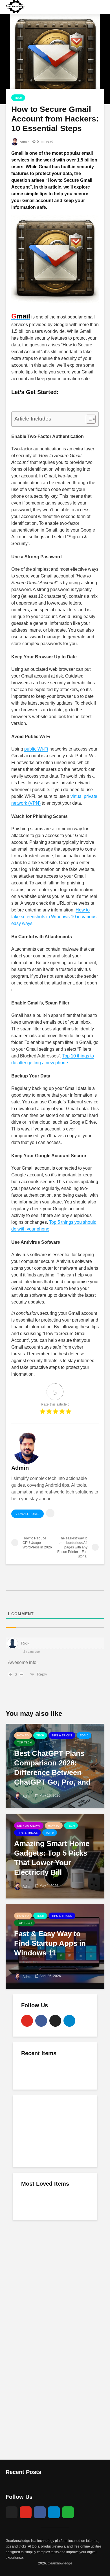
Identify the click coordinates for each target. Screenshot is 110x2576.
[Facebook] (41, 2021)
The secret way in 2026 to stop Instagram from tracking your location (65, 2077)
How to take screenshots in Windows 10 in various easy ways (54, 917)
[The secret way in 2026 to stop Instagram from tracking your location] (32, 2071)
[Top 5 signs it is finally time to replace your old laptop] (32, 2201)
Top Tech (24, 1742)
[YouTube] (27, 2021)
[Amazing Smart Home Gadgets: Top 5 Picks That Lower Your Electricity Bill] (55, 1856)
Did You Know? (29, 1826)
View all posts (27, 1514)
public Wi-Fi (36, 749)
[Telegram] (69, 2021)
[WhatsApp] (68, 2512)
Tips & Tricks (62, 1735)
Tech (18, 98)
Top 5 (84, 1735)
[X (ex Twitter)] (55, 2021)
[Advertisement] (55, 2130)
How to (23, 1735)
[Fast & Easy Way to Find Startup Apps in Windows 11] (55, 1946)
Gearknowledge (60, 2563)
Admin (24, 142)
